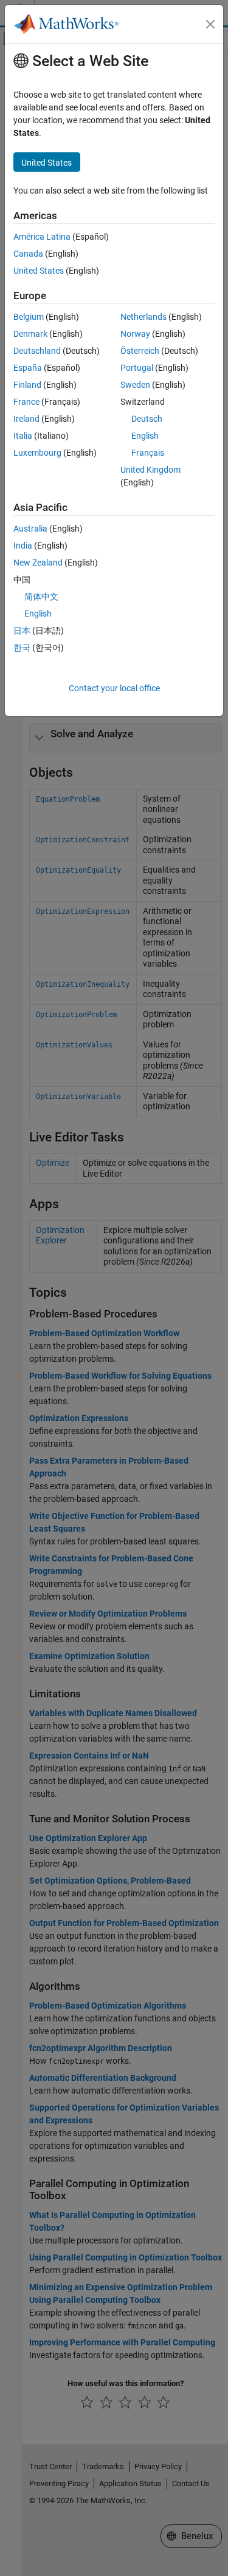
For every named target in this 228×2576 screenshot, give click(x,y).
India (23, 546)
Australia (30, 529)
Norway (135, 334)
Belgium (29, 317)
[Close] (210, 24)
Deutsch (147, 419)
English (145, 436)
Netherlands (143, 317)
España (28, 368)
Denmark (30, 334)
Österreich (140, 351)
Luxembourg (37, 453)
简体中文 (41, 597)
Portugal (137, 368)
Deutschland (37, 351)
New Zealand (38, 563)
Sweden (135, 385)
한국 (22, 647)
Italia (23, 436)
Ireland (26, 419)
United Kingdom (150, 470)
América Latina (42, 237)
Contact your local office (114, 688)
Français (148, 453)
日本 (22, 630)
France (26, 402)
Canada (28, 254)
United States (39, 271)
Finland (27, 385)
